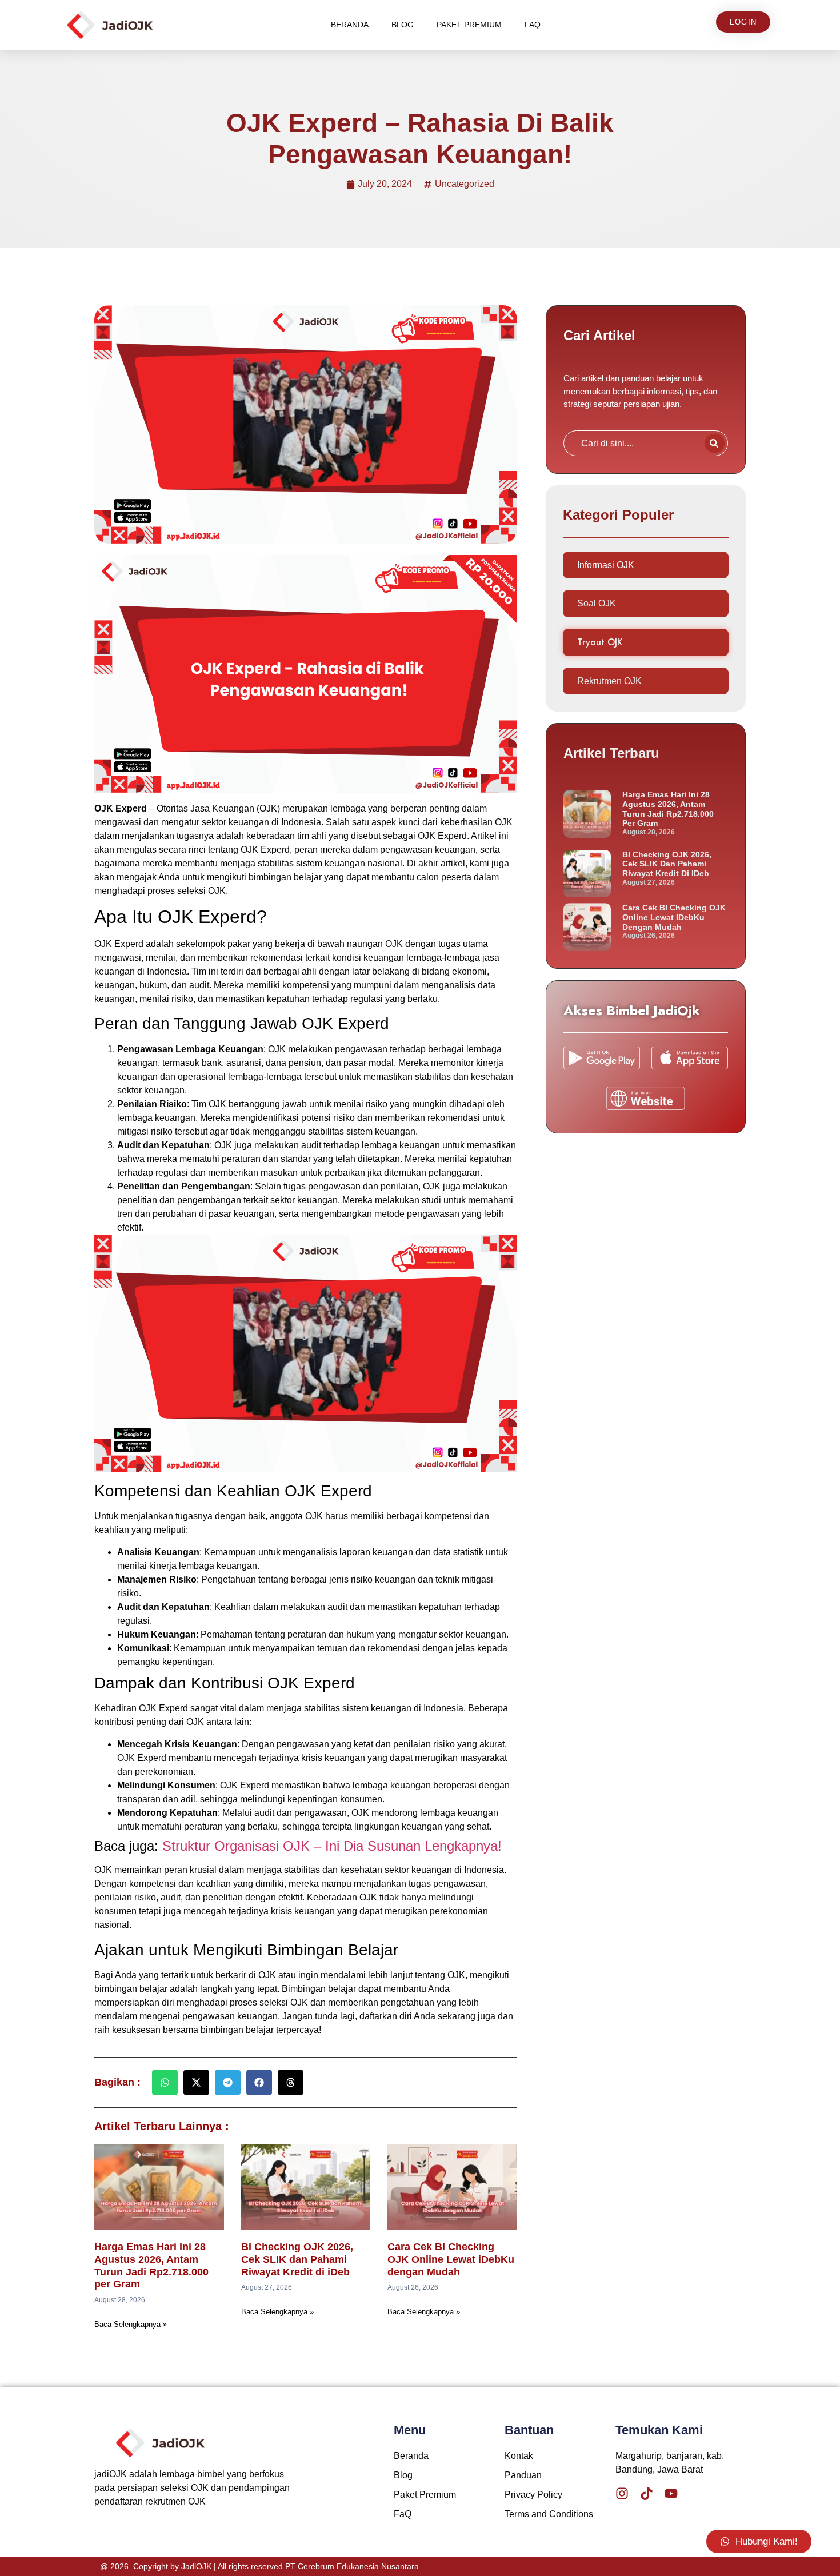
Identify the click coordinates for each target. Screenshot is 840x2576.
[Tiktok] (647, 2493)
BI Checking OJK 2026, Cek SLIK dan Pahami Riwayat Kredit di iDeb (297, 2259)
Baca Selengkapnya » (131, 2324)
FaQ (533, 25)
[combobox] (632, 443)
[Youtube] (671, 2493)
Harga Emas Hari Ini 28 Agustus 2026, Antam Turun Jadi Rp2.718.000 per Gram (151, 2265)
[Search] (715, 443)
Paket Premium (469, 25)
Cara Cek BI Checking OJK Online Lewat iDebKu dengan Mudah (451, 2259)
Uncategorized (465, 184)
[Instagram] (622, 2493)
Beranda (350, 25)
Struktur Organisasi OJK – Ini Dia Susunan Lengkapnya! (332, 1846)
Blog (403, 25)
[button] (165, 2082)
